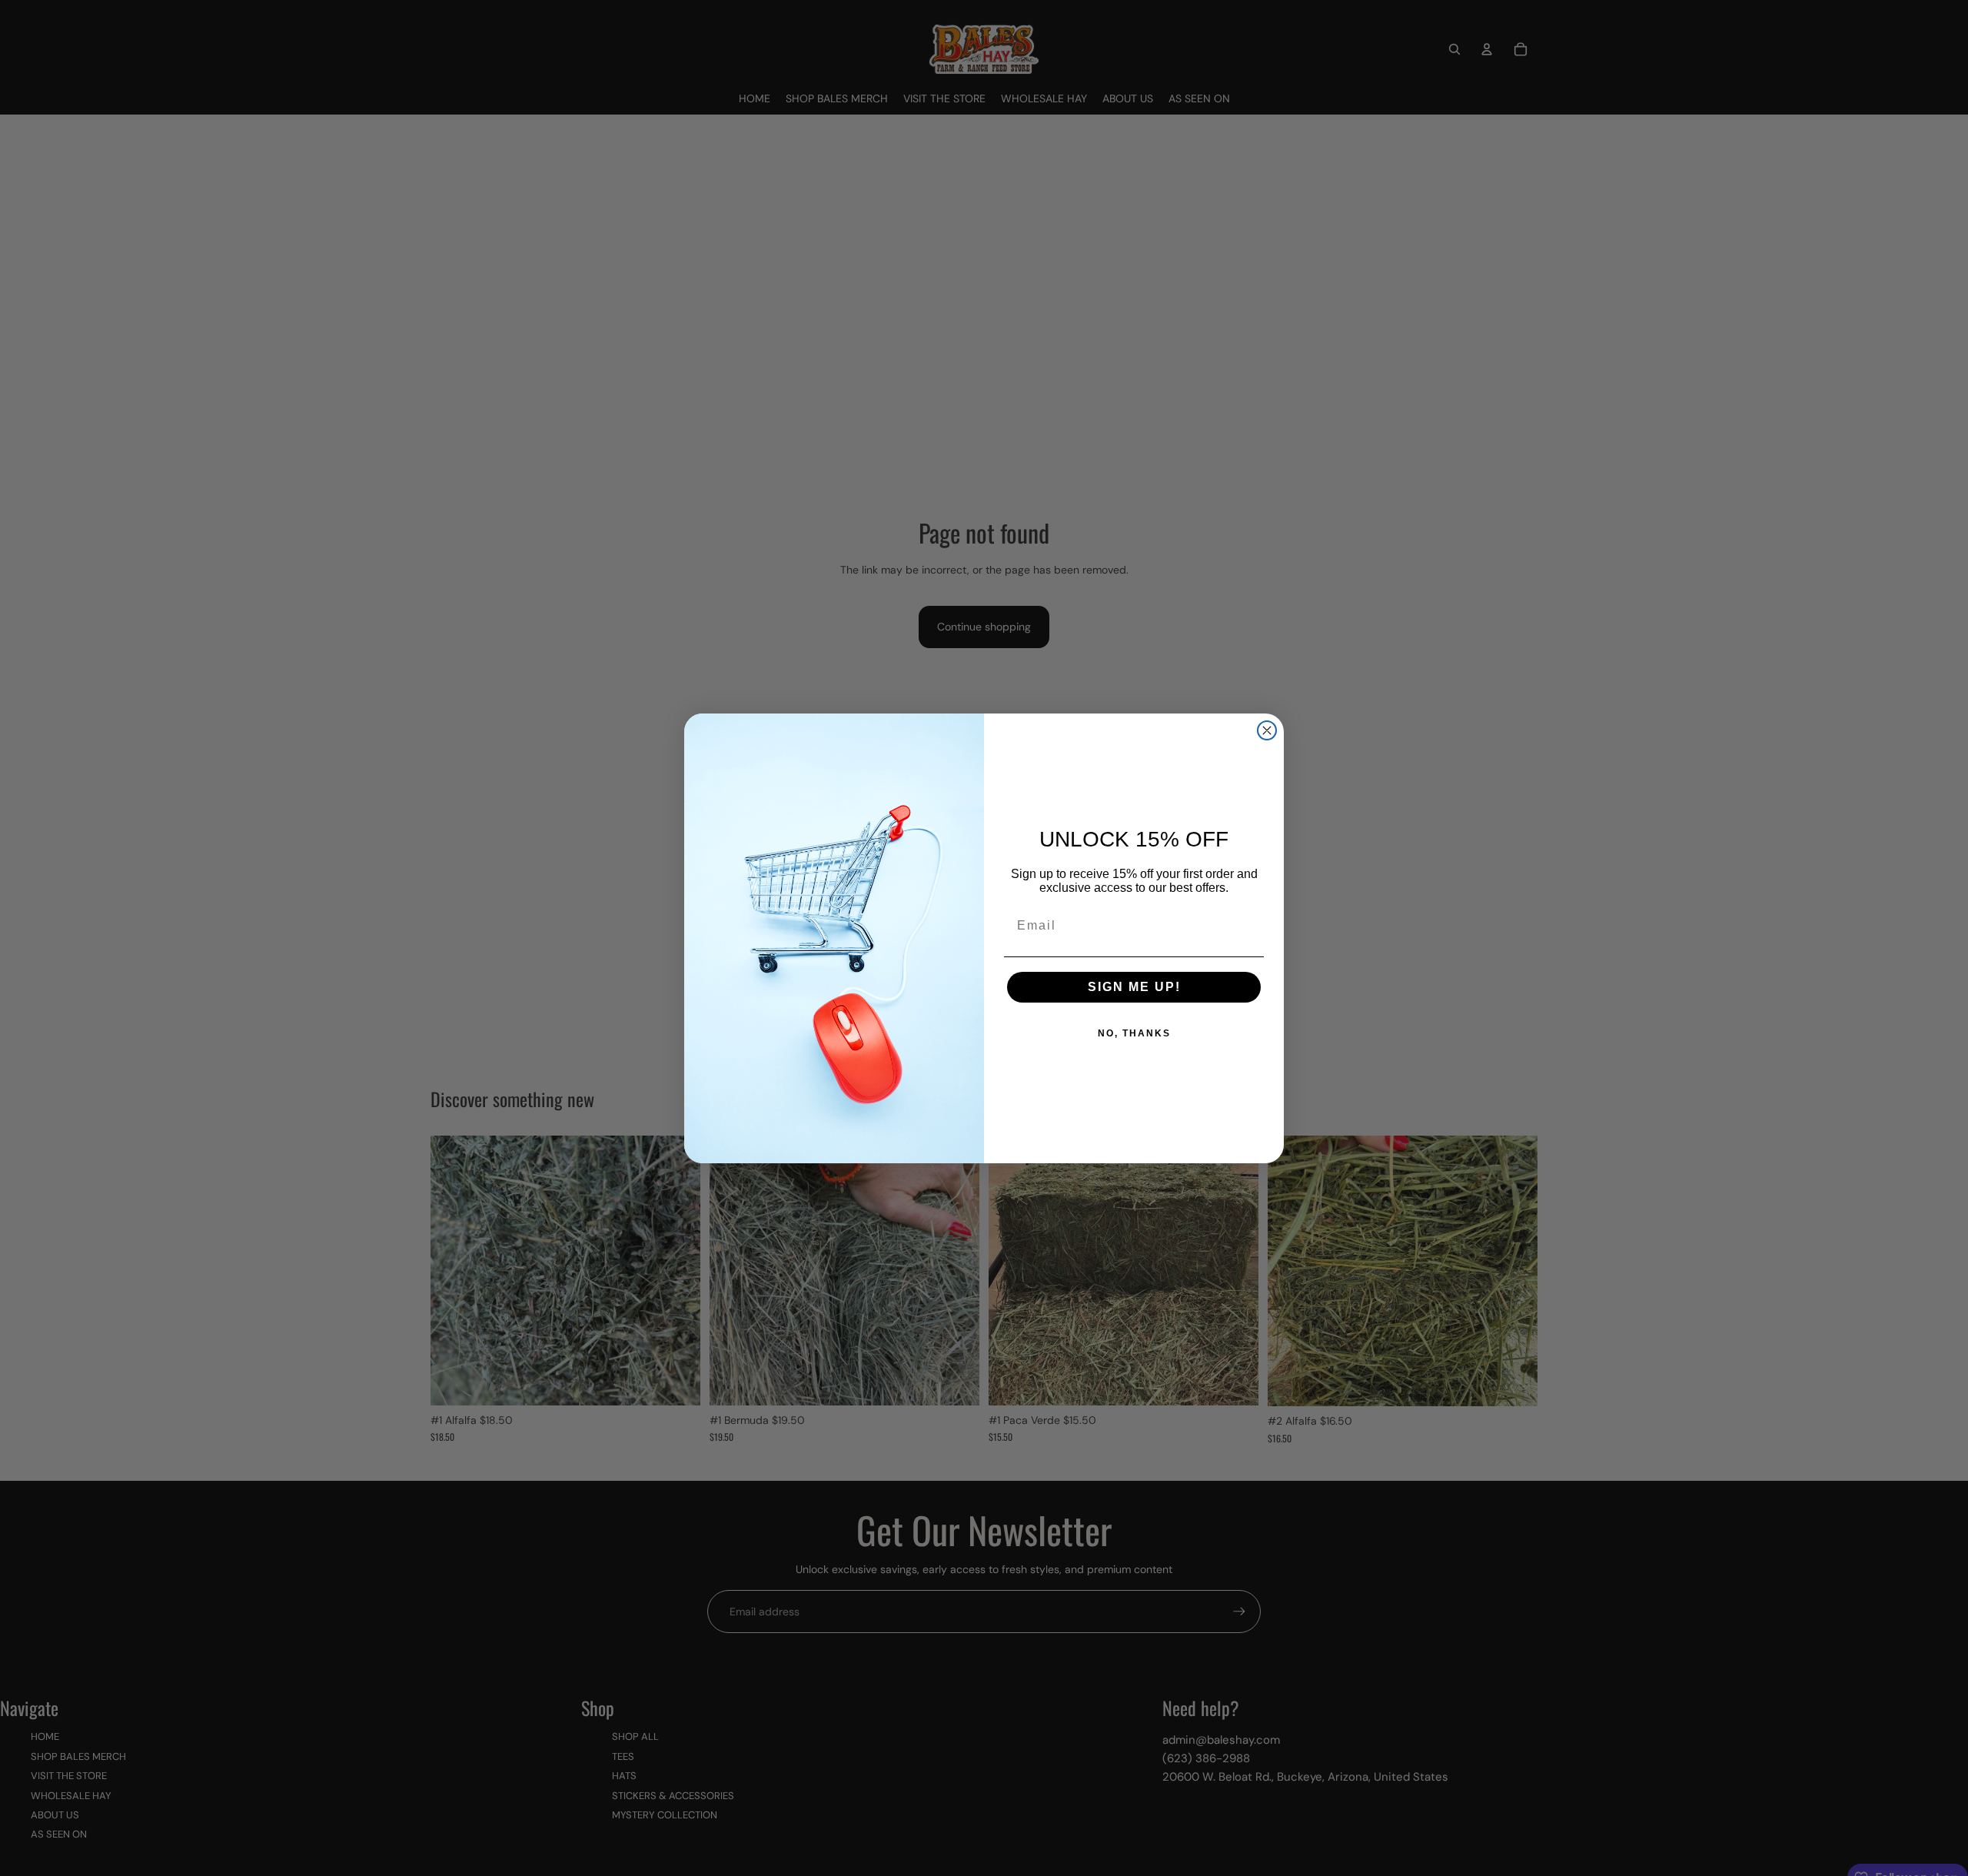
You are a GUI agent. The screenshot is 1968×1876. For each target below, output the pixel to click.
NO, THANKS (1134, 1033)
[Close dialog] (1267, 730)
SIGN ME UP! (1134, 987)
